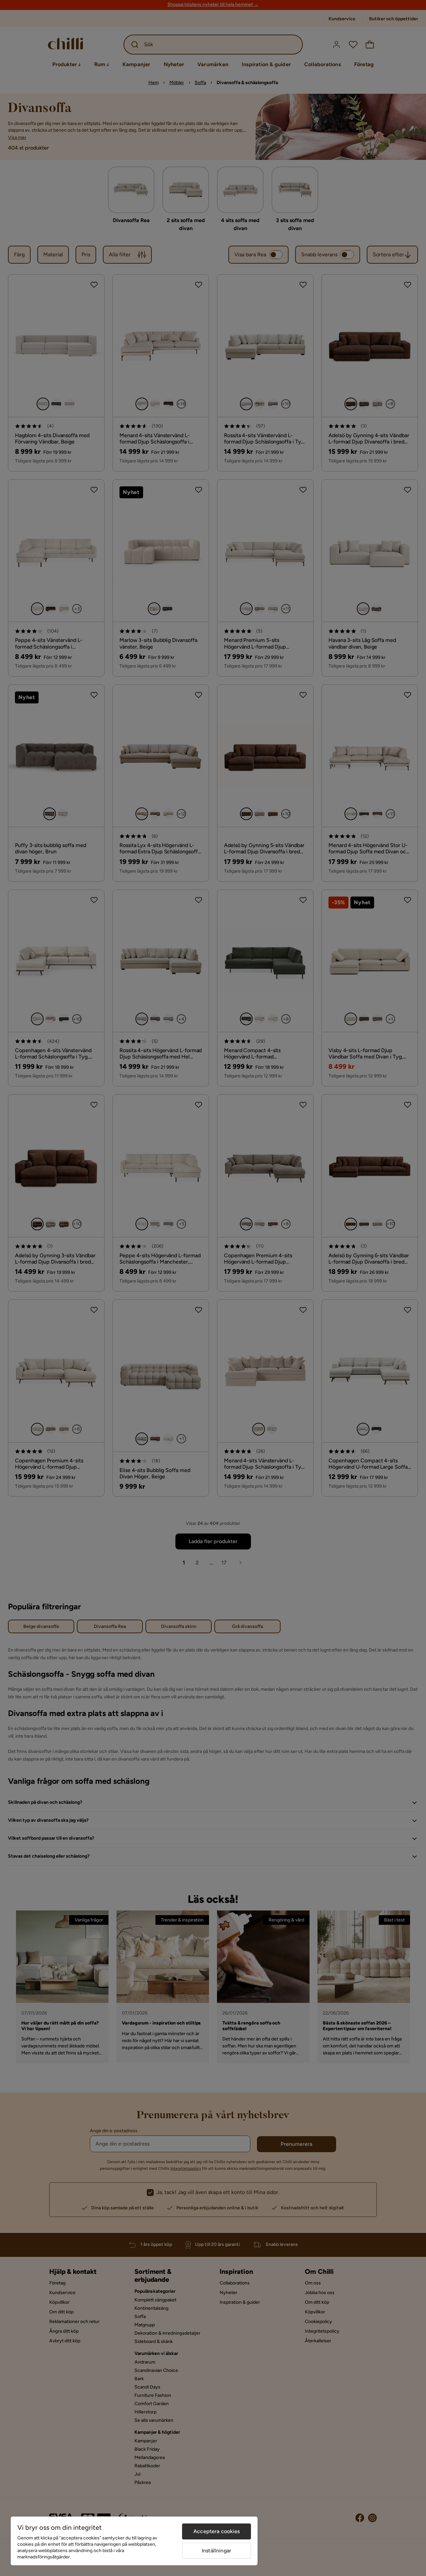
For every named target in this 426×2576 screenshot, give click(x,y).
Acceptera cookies (216, 2531)
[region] (134, 2541)
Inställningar (216, 2551)
